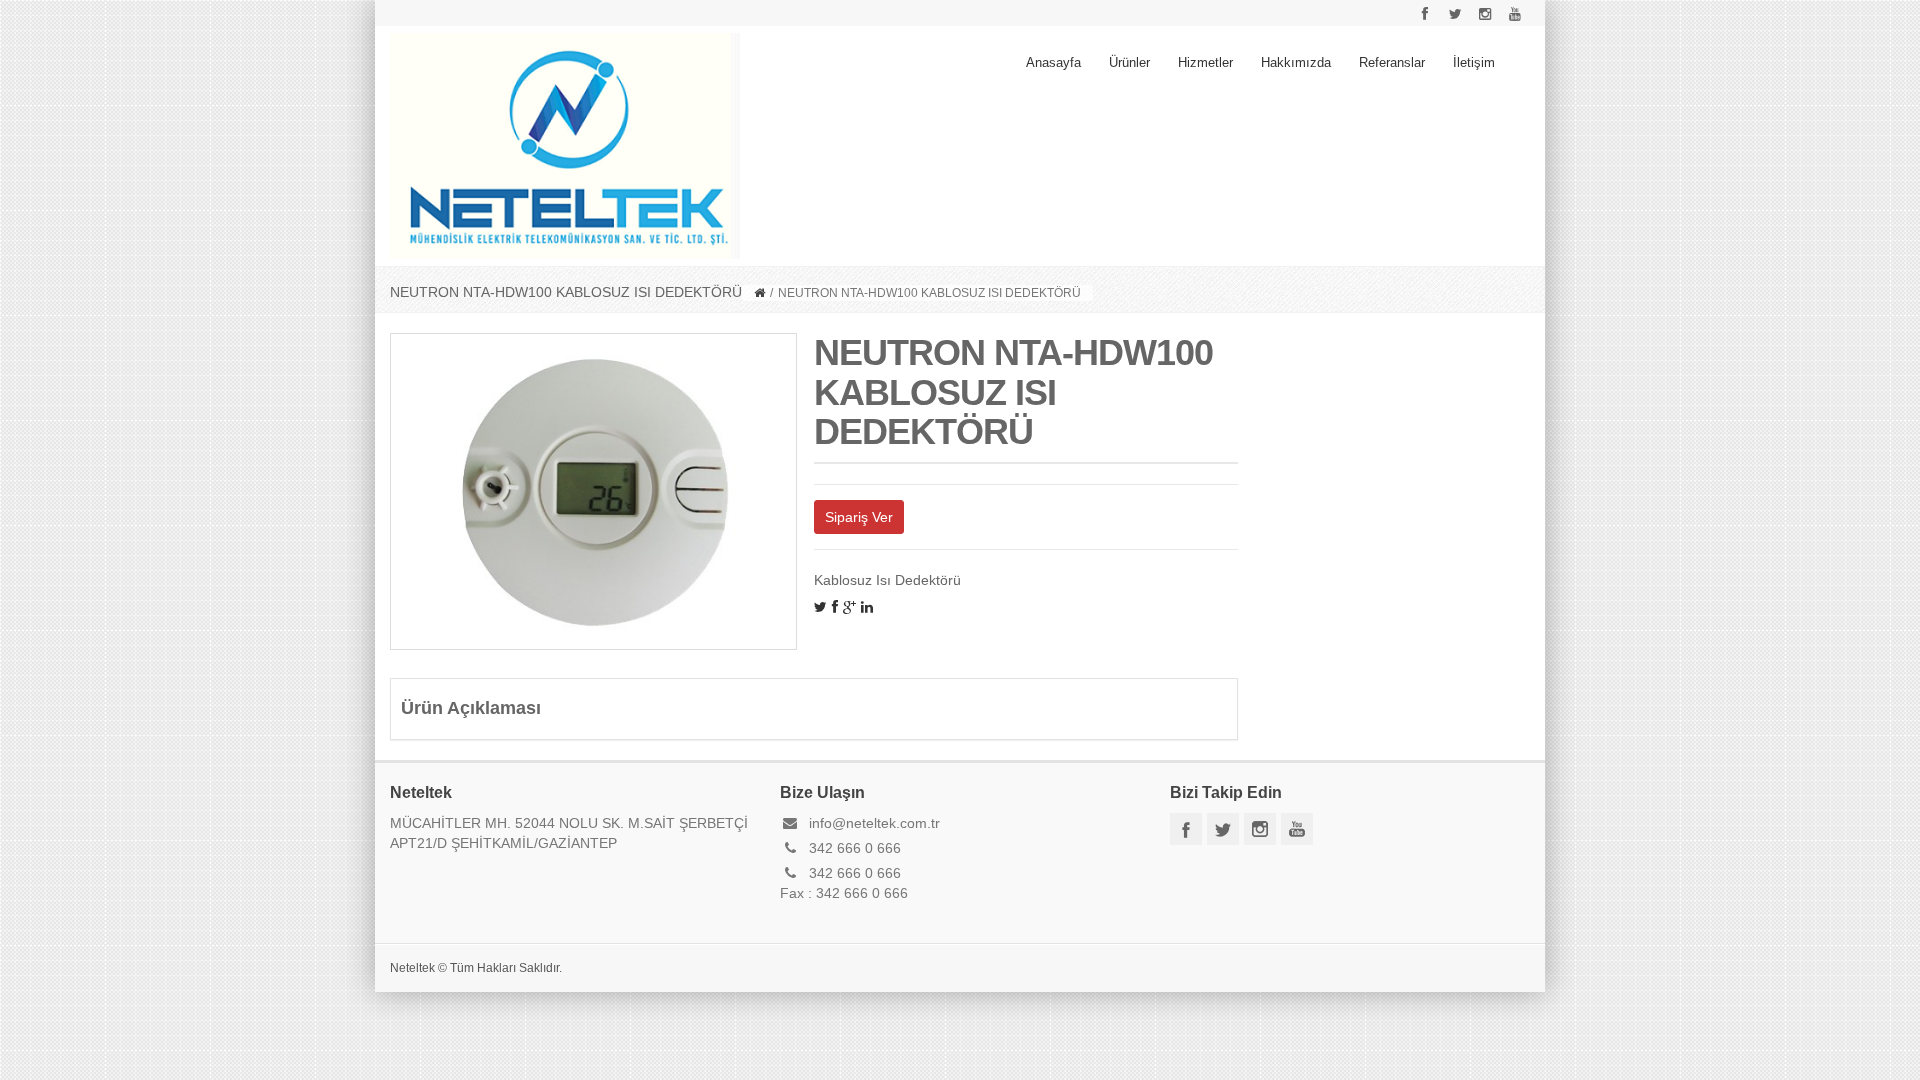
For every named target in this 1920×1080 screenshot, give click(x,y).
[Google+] (849, 607)
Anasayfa (1053, 62)
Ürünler (1129, 62)
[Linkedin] (867, 607)
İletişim (1474, 62)
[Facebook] (835, 607)
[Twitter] (820, 607)
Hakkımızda (1296, 62)
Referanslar (1392, 62)
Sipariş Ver (859, 517)
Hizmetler (1205, 62)
